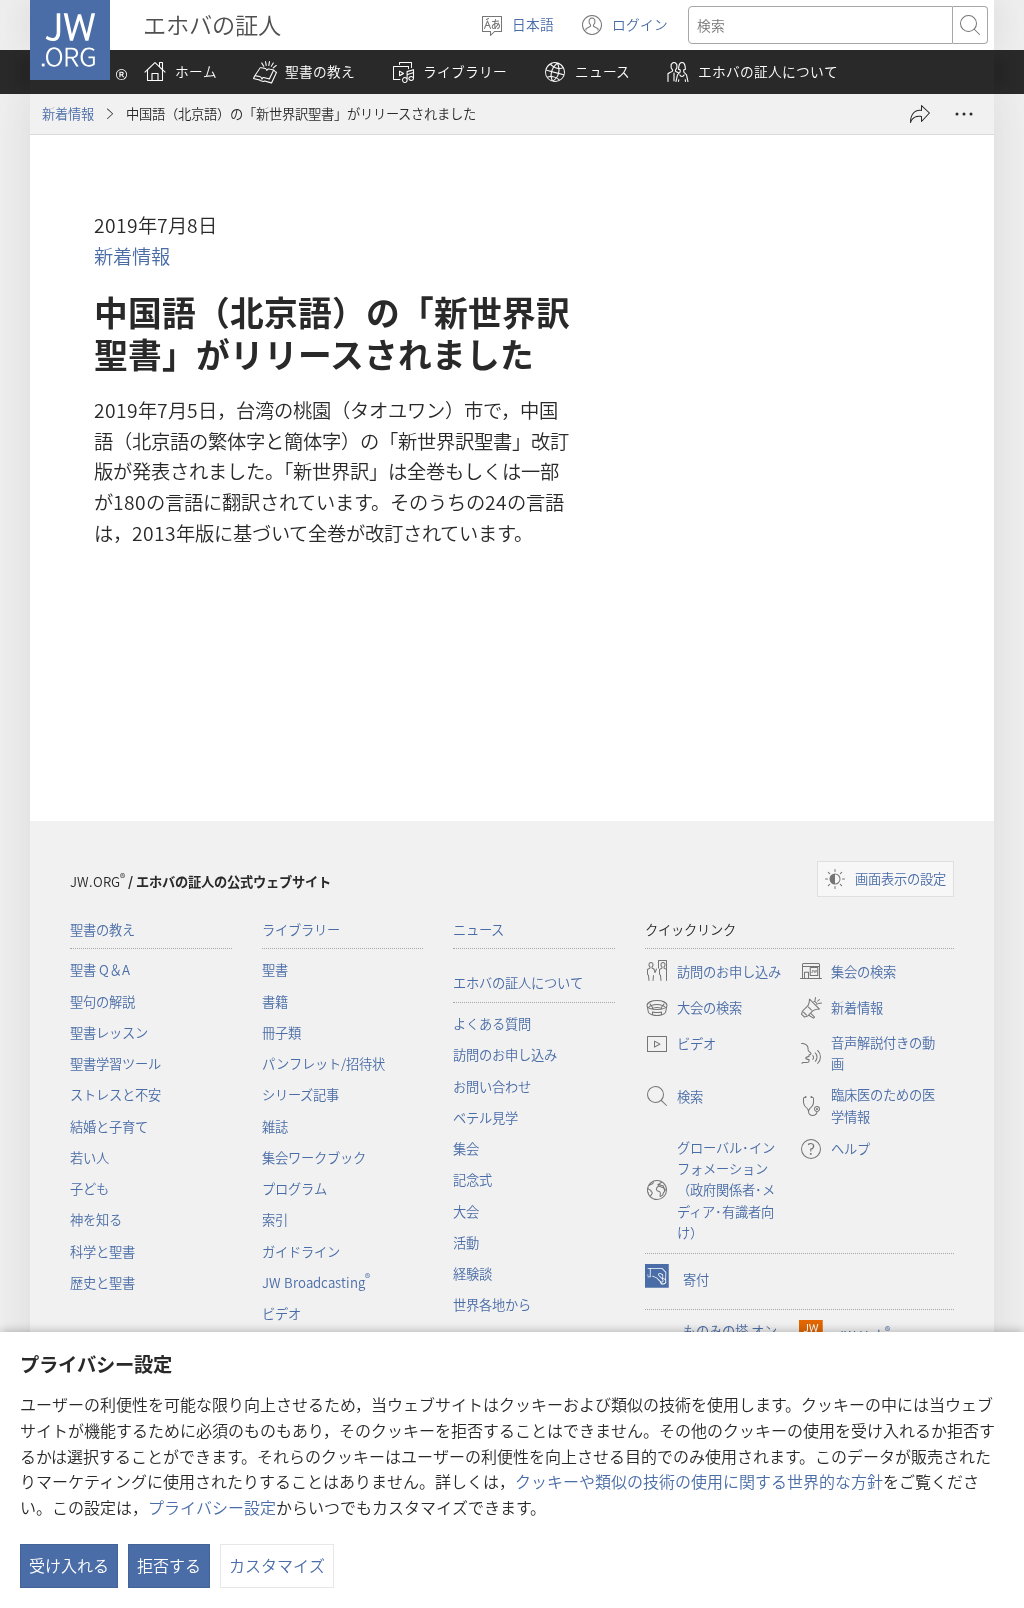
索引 (275, 1219)
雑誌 (275, 1126)
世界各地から (492, 1304)
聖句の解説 (102, 1001)
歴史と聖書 (102, 1282)
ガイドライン (301, 1251)
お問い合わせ (492, 1086)
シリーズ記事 (300, 1094)
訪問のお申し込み (505, 1054)
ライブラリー (301, 929)
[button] (304, 72)
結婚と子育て (109, 1126)
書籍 (275, 1001)
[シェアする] (920, 114)
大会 (466, 1211)
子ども (89, 1188)
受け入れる (69, 1565)
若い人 (89, 1157)
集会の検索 (847, 972)
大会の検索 (693, 1009)
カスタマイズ (277, 1565)
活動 (466, 1242)
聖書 (275, 969)
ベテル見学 (485, 1117)
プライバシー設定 (212, 1507)
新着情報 (68, 113)
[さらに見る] (964, 114)
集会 (466, 1148)
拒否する (169, 1565)
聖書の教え (102, 929)
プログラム (294, 1188)
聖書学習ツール (115, 1063)
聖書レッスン (109, 1032)
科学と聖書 (102, 1251)
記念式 (472, 1179)
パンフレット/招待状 (323, 1063)
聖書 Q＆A (100, 969)
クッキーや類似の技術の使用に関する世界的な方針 (699, 1481)
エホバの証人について (518, 982)
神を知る (96, 1219)
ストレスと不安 (115, 1094)
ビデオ (281, 1313)
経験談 (472, 1273)
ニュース (478, 929)
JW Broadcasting (316, 1282)
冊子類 (281, 1032)
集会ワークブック (314, 1157)
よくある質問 (492, 1023)
